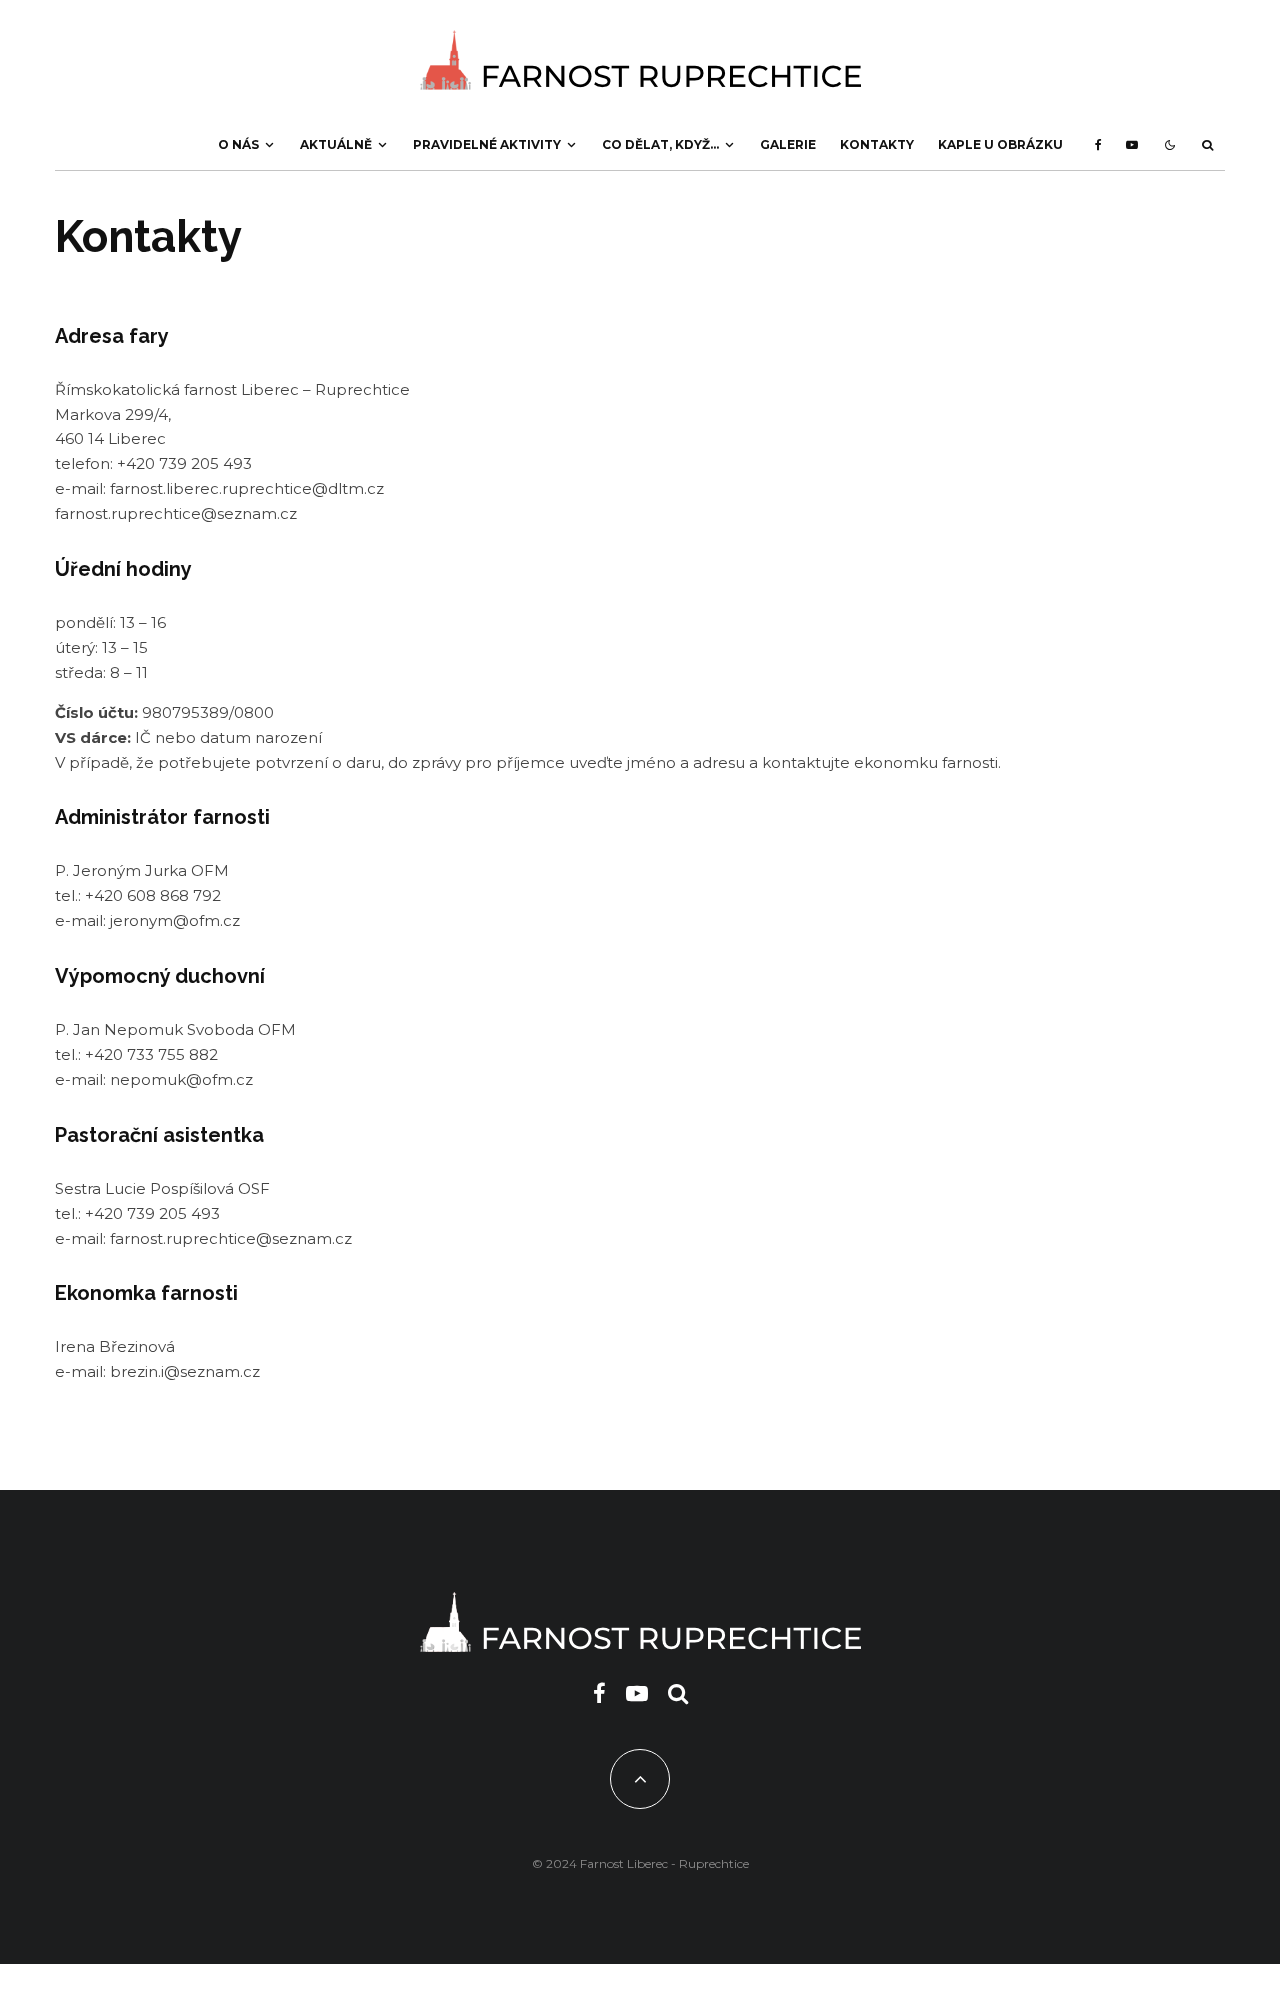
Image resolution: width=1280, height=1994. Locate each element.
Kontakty (877, 144)
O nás (238, 144)
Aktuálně (336, 144)
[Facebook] (1098, 145)
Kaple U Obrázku (1000, 144)
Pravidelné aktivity (487, 144)
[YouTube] (1132, 145)
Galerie (788, 144)
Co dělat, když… (660, 144)
